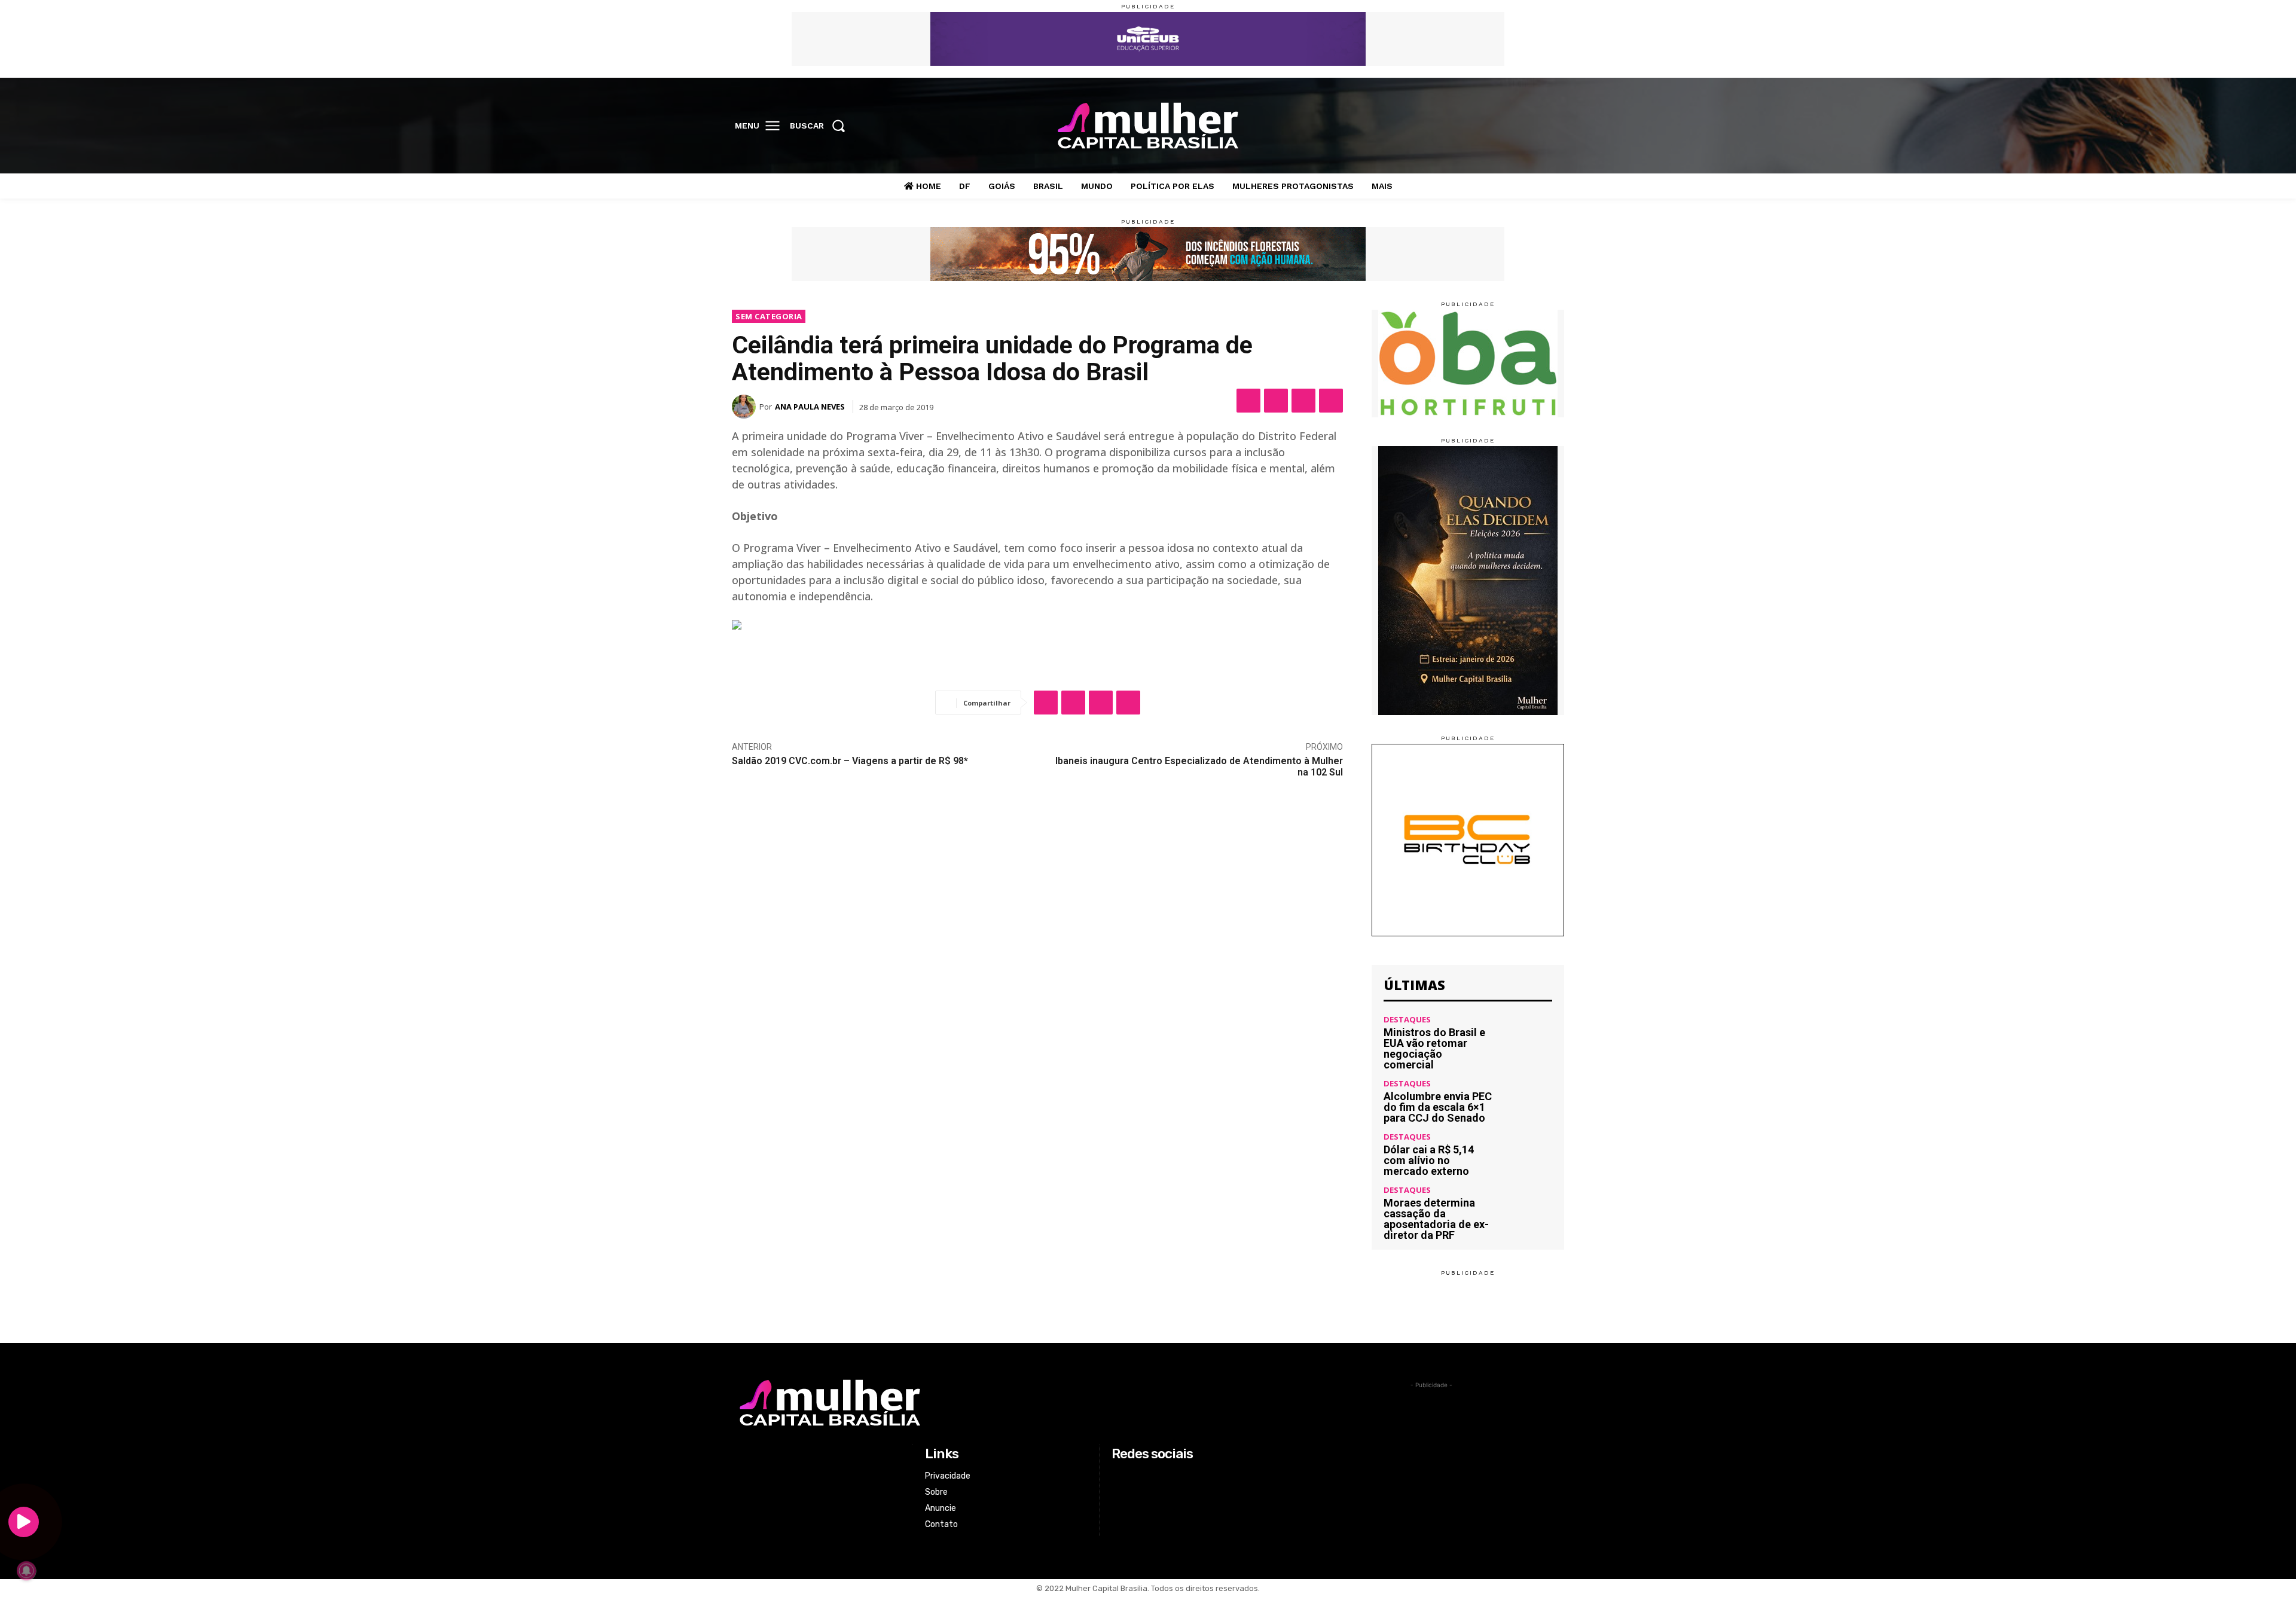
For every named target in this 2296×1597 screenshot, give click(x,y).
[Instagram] (1502, 126)
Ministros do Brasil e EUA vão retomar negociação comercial (1434, 1048)
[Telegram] (1331, 401)
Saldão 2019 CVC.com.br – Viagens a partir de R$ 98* (850, 761)
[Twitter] (1527, 126)
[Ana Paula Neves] (746, 407)
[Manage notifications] (26, 1571)
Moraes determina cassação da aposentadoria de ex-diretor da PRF (1436, 1219)
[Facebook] (1477, 126)
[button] (821, 126)
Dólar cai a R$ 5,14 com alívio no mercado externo (1429, 1160)
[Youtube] (1552, 126)
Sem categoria (769, 316)
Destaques (1407, 1020)
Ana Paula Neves (810, 407)
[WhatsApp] (1303, 401)
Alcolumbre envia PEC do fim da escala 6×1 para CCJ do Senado (1438, 1107)
